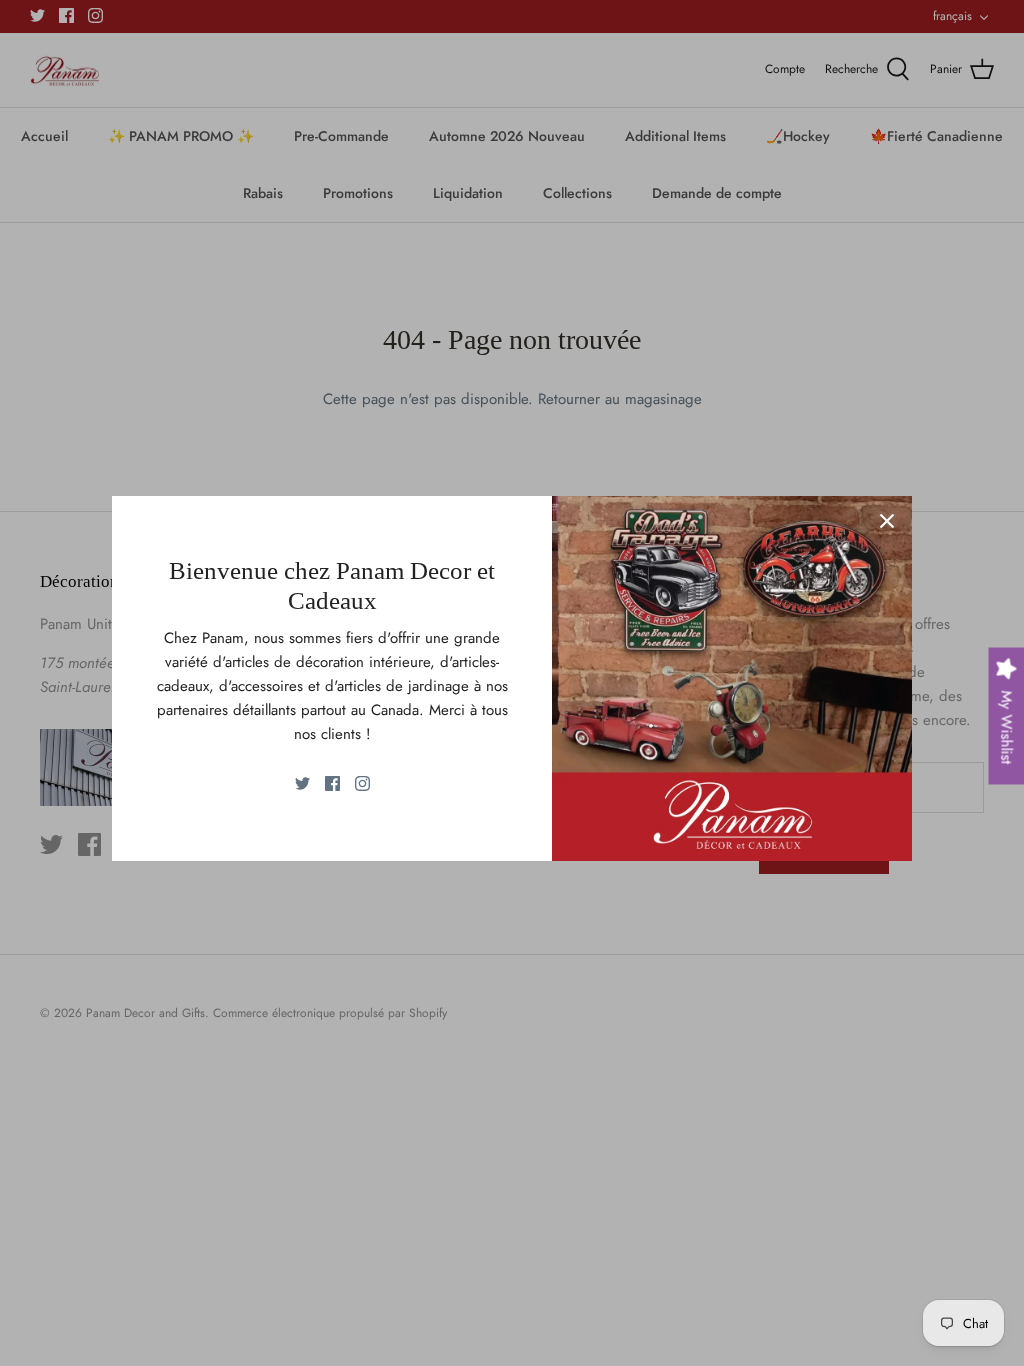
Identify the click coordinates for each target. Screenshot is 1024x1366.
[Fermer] (887, 521)
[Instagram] (362, 783)
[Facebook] (332, 783)
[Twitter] (302, 783)
